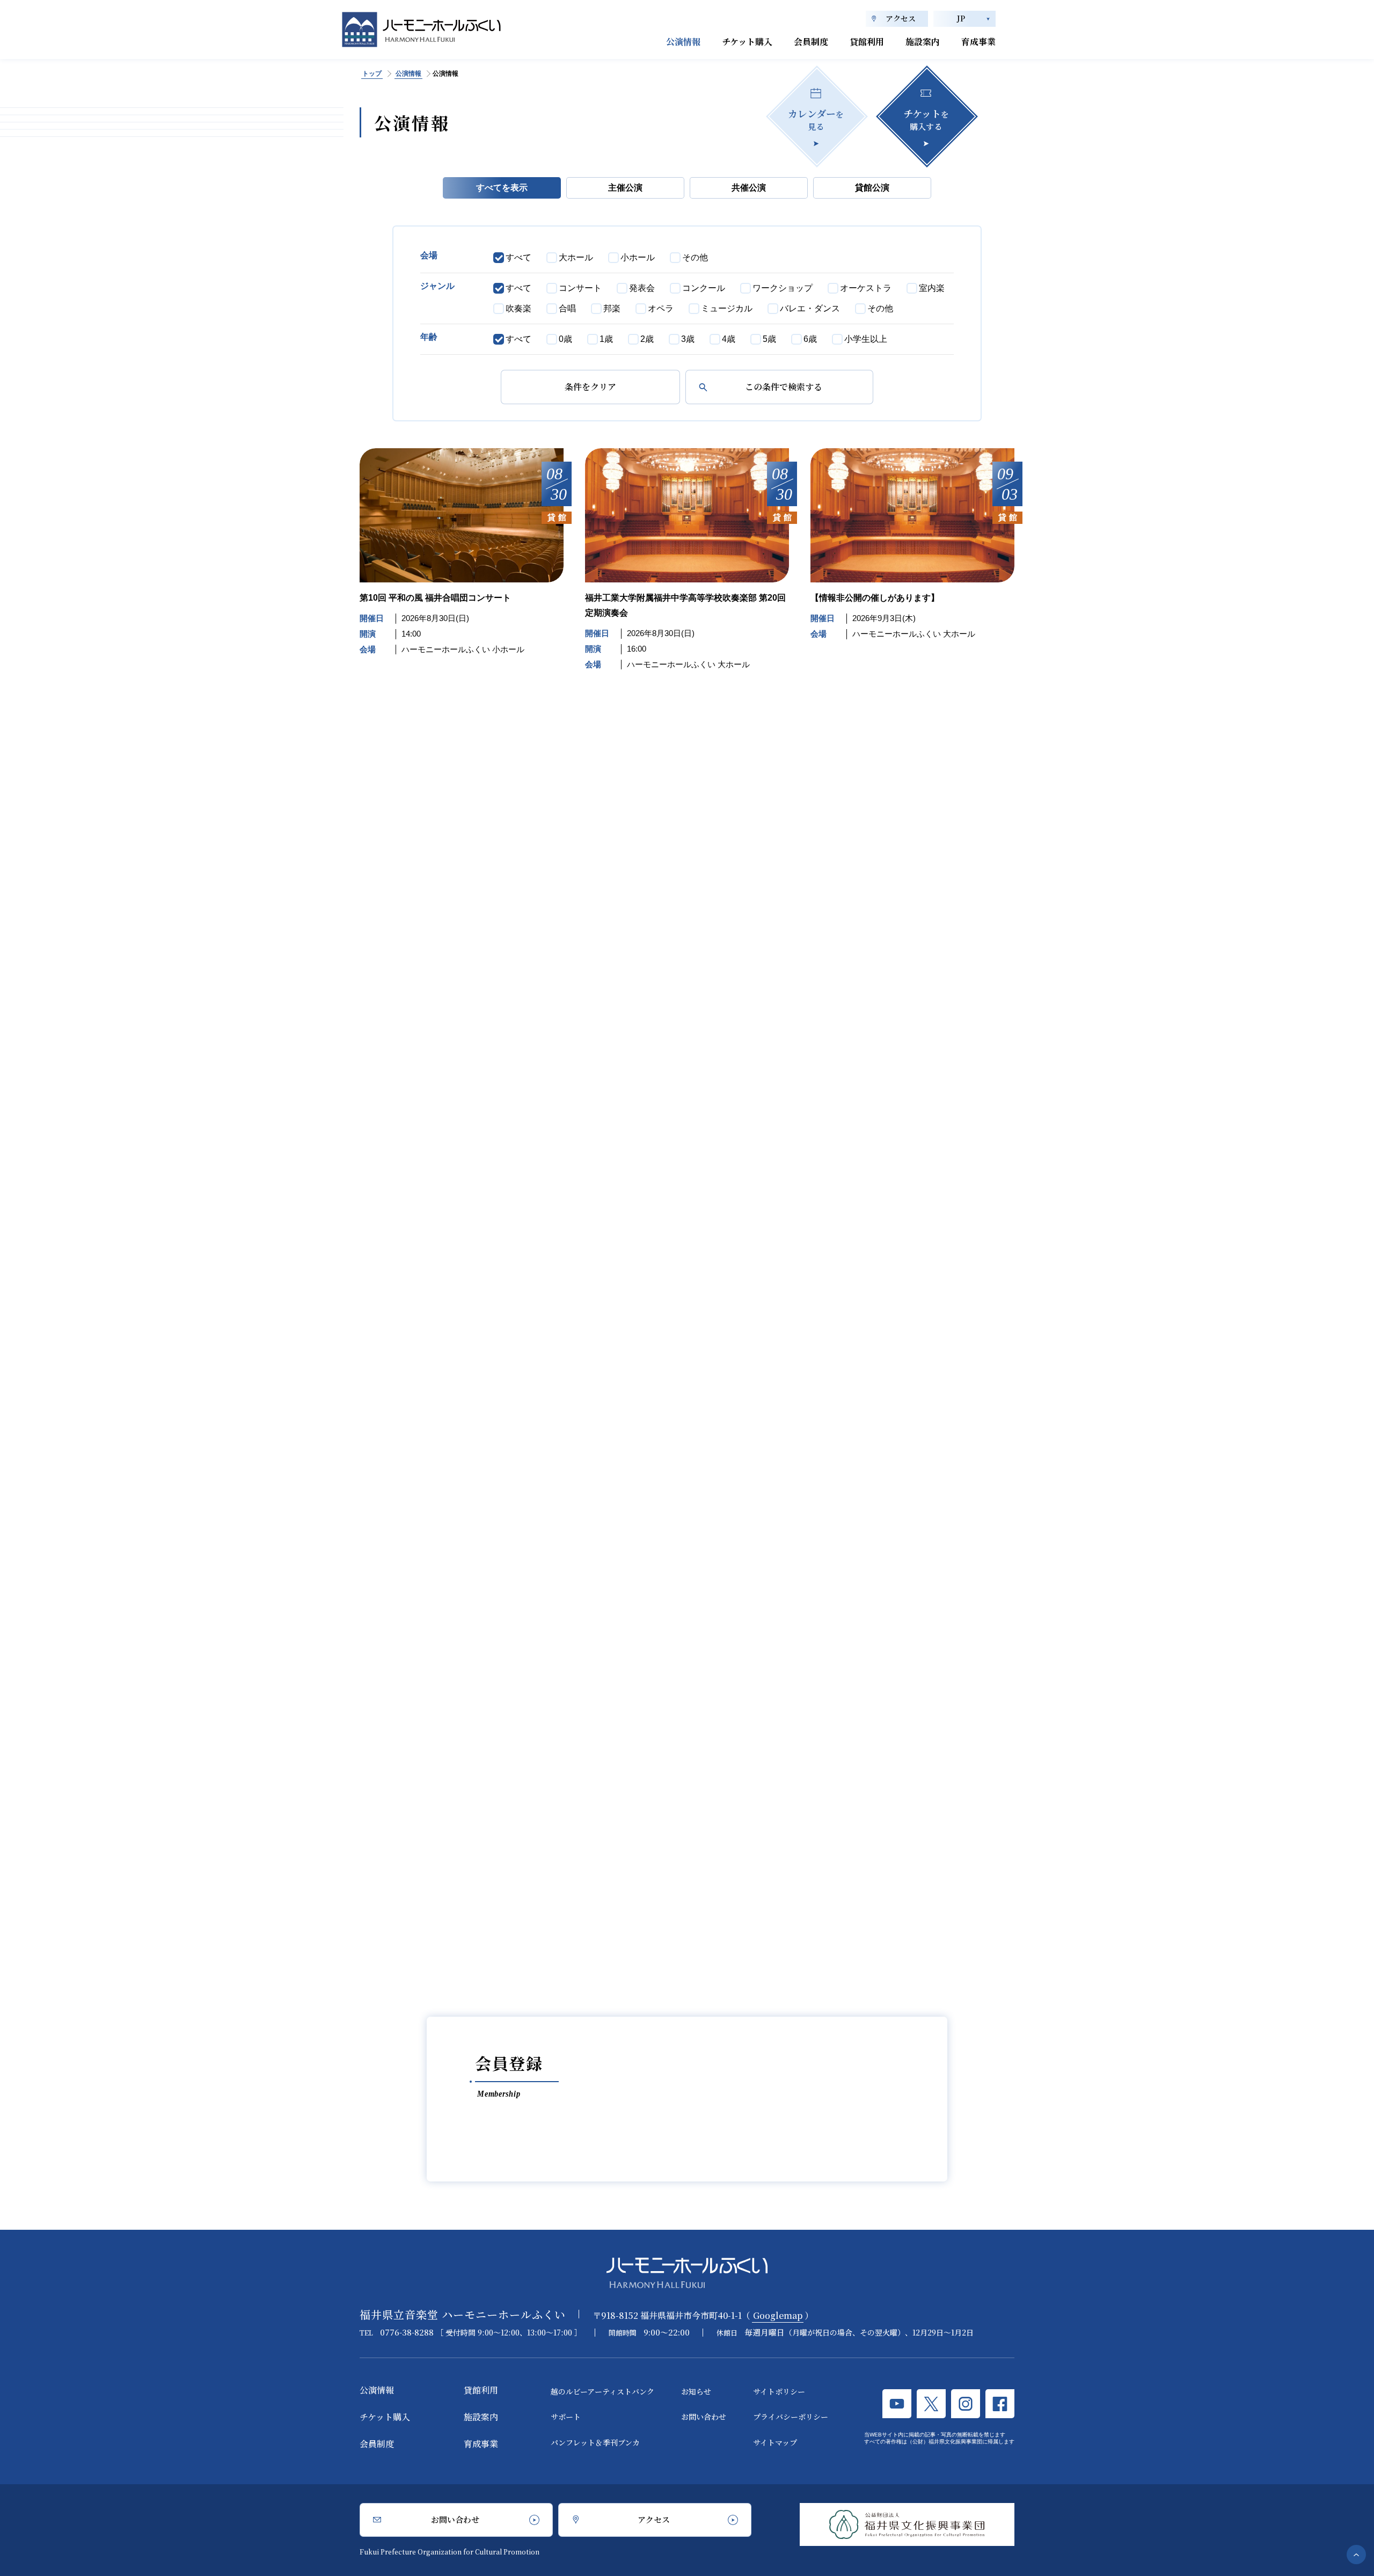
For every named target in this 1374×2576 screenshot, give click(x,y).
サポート (566, 2417)
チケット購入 (747, 42)
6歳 (810, 339)
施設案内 (923, 42)
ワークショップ (783, 288)
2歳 (647, 339)
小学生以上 (866, 339)
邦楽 (612, 308)
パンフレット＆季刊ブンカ (595, 2442)
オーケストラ (866, 288)
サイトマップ (775, 2442)
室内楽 (932, 288)
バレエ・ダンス (810, 308)
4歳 (729, 339)
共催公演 (749, 188)
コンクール (704, 288)
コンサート (580, 288)
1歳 (606, 339)
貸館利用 (867, 42)
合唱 (567, 308)
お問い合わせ (704, 2417)
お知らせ (696, 2391)
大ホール (576, 257)
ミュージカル (727, 308)
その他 (695, 257)
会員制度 (811, 42)
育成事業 (978, 42)
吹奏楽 (518, 308)
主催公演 (625, 188)
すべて (518, 257)
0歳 (565, 339)
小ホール (638, 257)
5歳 (769, 339)
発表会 (642, 288)
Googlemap (778, 2315)
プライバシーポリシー (791, 2417)
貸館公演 (872, 188)
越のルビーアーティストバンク (602, 2391)
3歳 (688, 339)
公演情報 (683, 42)
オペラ (661, 308)
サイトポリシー (779, 2391)
